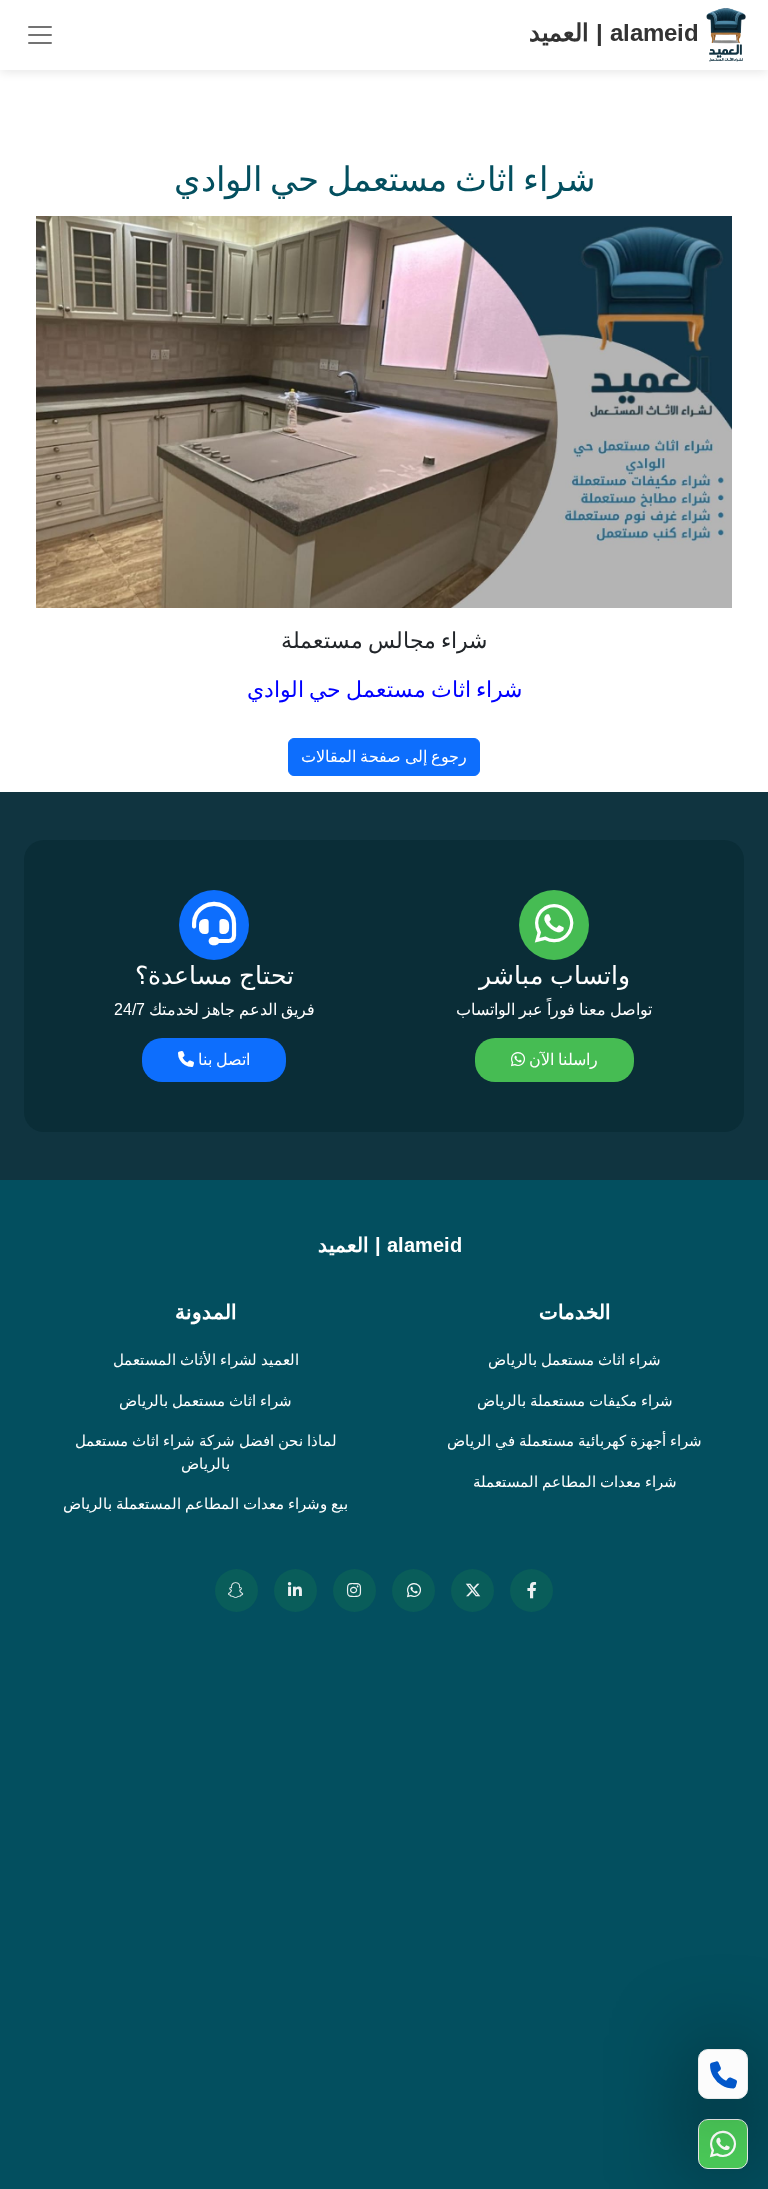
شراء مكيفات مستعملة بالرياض (575, 1400)
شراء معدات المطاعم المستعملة (575, 1481)
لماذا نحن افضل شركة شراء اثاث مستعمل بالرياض (206, 1452)
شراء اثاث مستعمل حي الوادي (384, 689)
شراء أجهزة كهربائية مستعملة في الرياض (574, 1440)
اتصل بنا (222, 1059)
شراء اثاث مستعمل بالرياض (574, 1359)
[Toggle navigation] (40, 35)
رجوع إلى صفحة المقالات (384, 756)
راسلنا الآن (561, 1059)
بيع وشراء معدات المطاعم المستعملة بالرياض (205, 1503)
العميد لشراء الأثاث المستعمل (206, 1359)
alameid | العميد (617, 32)
